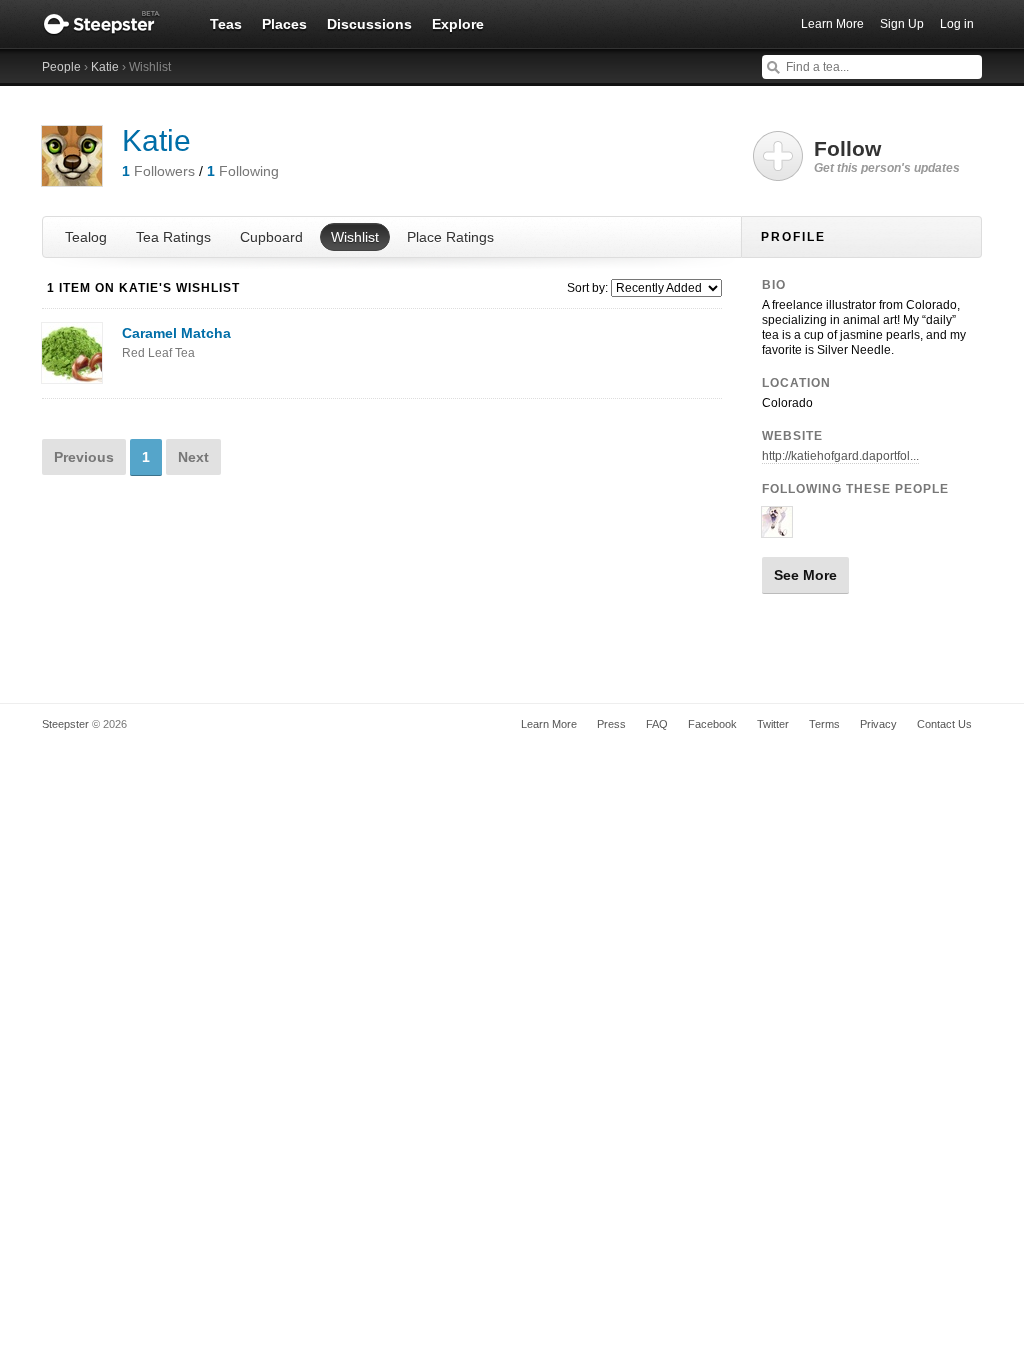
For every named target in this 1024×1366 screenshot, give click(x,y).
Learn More (832, 24)
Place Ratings (450, 237)
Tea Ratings (173, 237)
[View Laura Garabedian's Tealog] (777, 529)
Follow (887, 156)
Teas (226, 24)
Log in (957, 24)
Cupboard (271, 237)
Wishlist (355, 237)
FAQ (657, 724)
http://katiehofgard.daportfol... (840, 456)
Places (284, 24)
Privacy (878, 724)
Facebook (712, 724)
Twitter (773, 724)
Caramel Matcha (176, 342)
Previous (84, 457)
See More (805, 575)
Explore (458, 24)
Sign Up (902, 24)
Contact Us (944, 724)
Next (193, 457)
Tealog (86, 237)
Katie (105, 67)
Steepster (112, 24)
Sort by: (587, 288)
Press (611, 724)
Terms (824, 724)
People (61, 67)
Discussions (369, 24)
